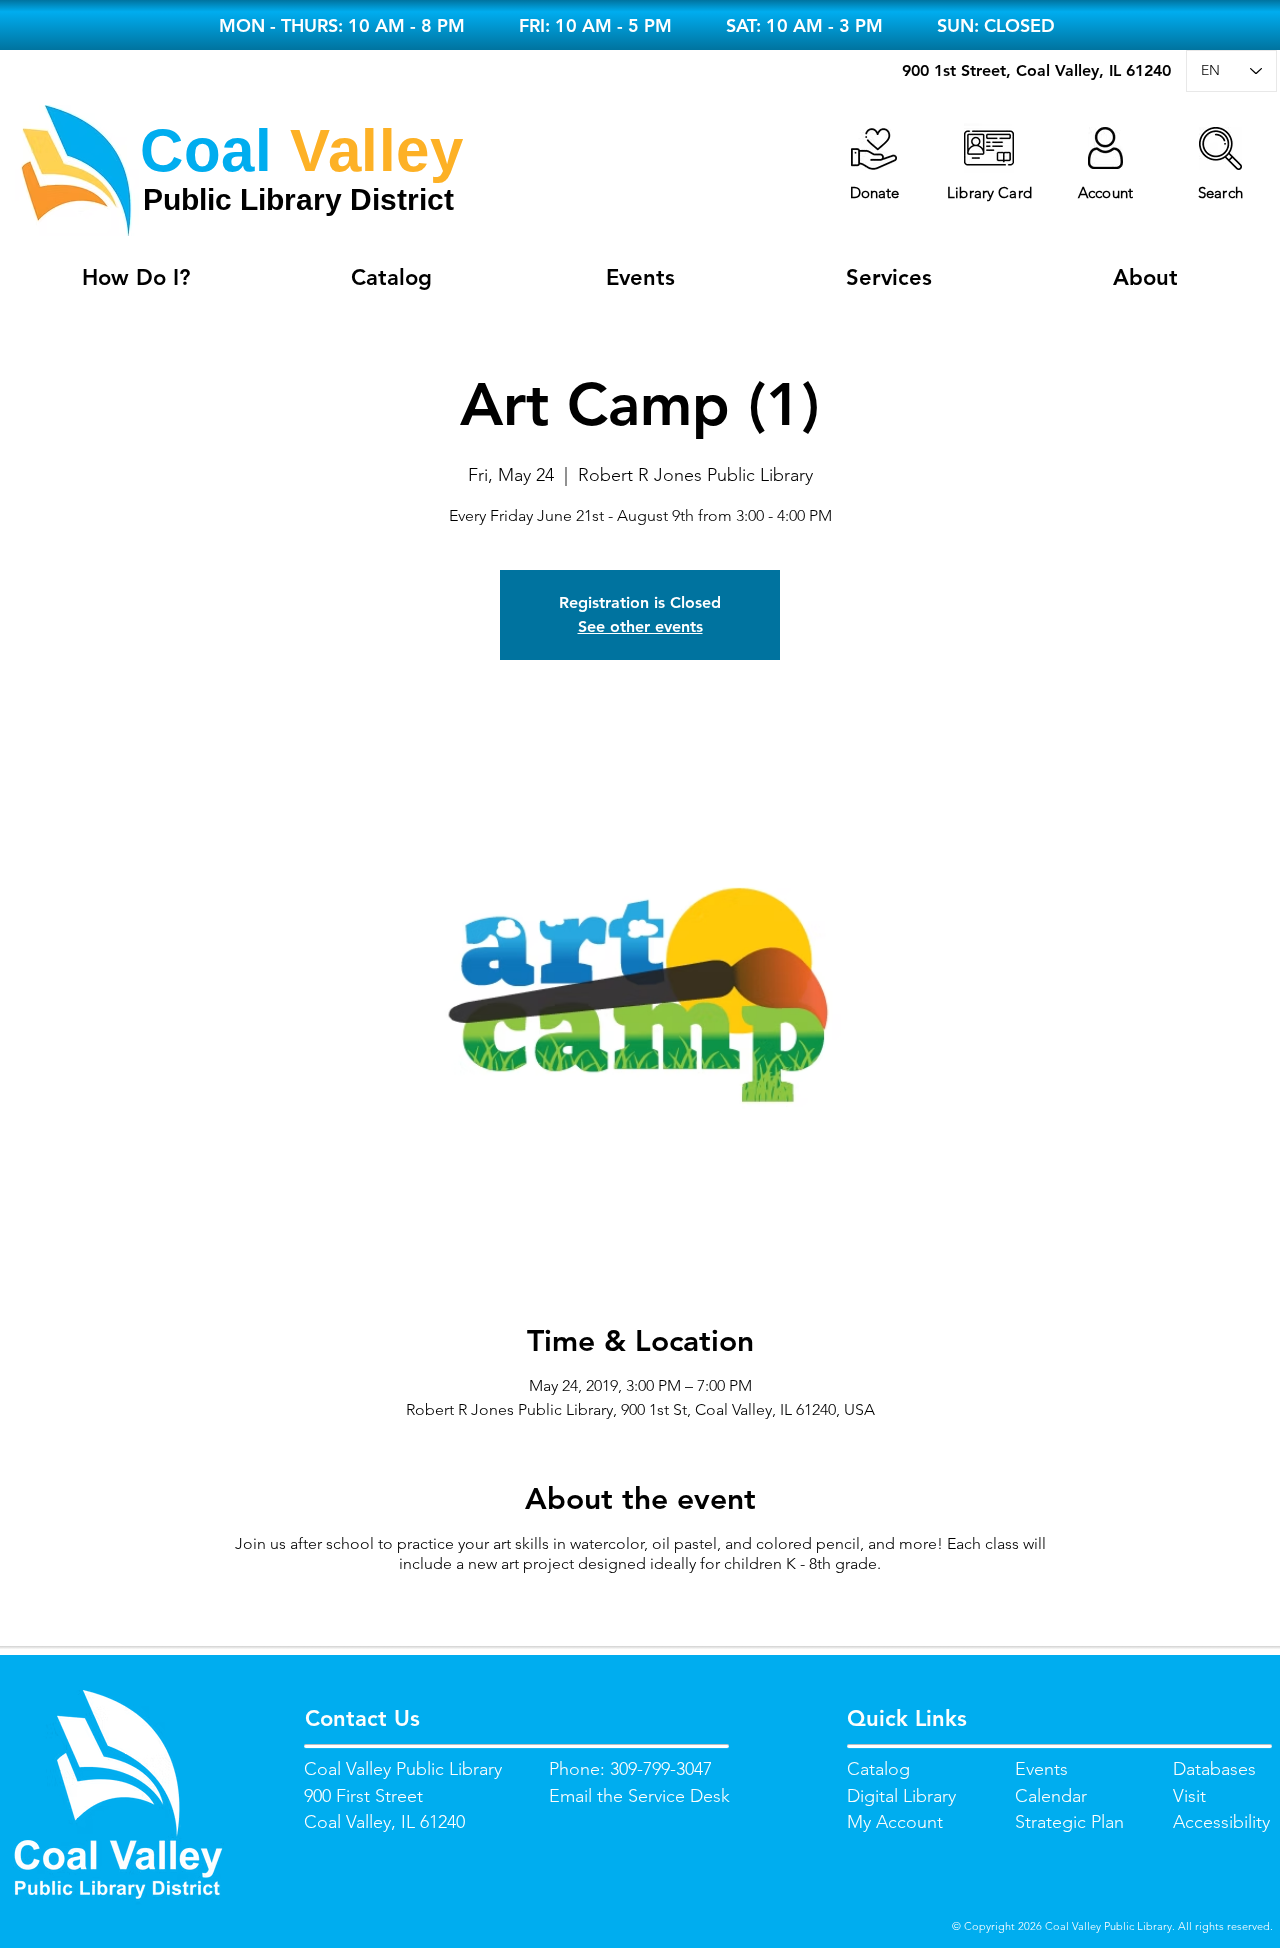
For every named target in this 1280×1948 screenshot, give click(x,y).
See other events (640, 626)
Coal (206, 150)
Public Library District (298, 199)
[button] (1220, 148)
